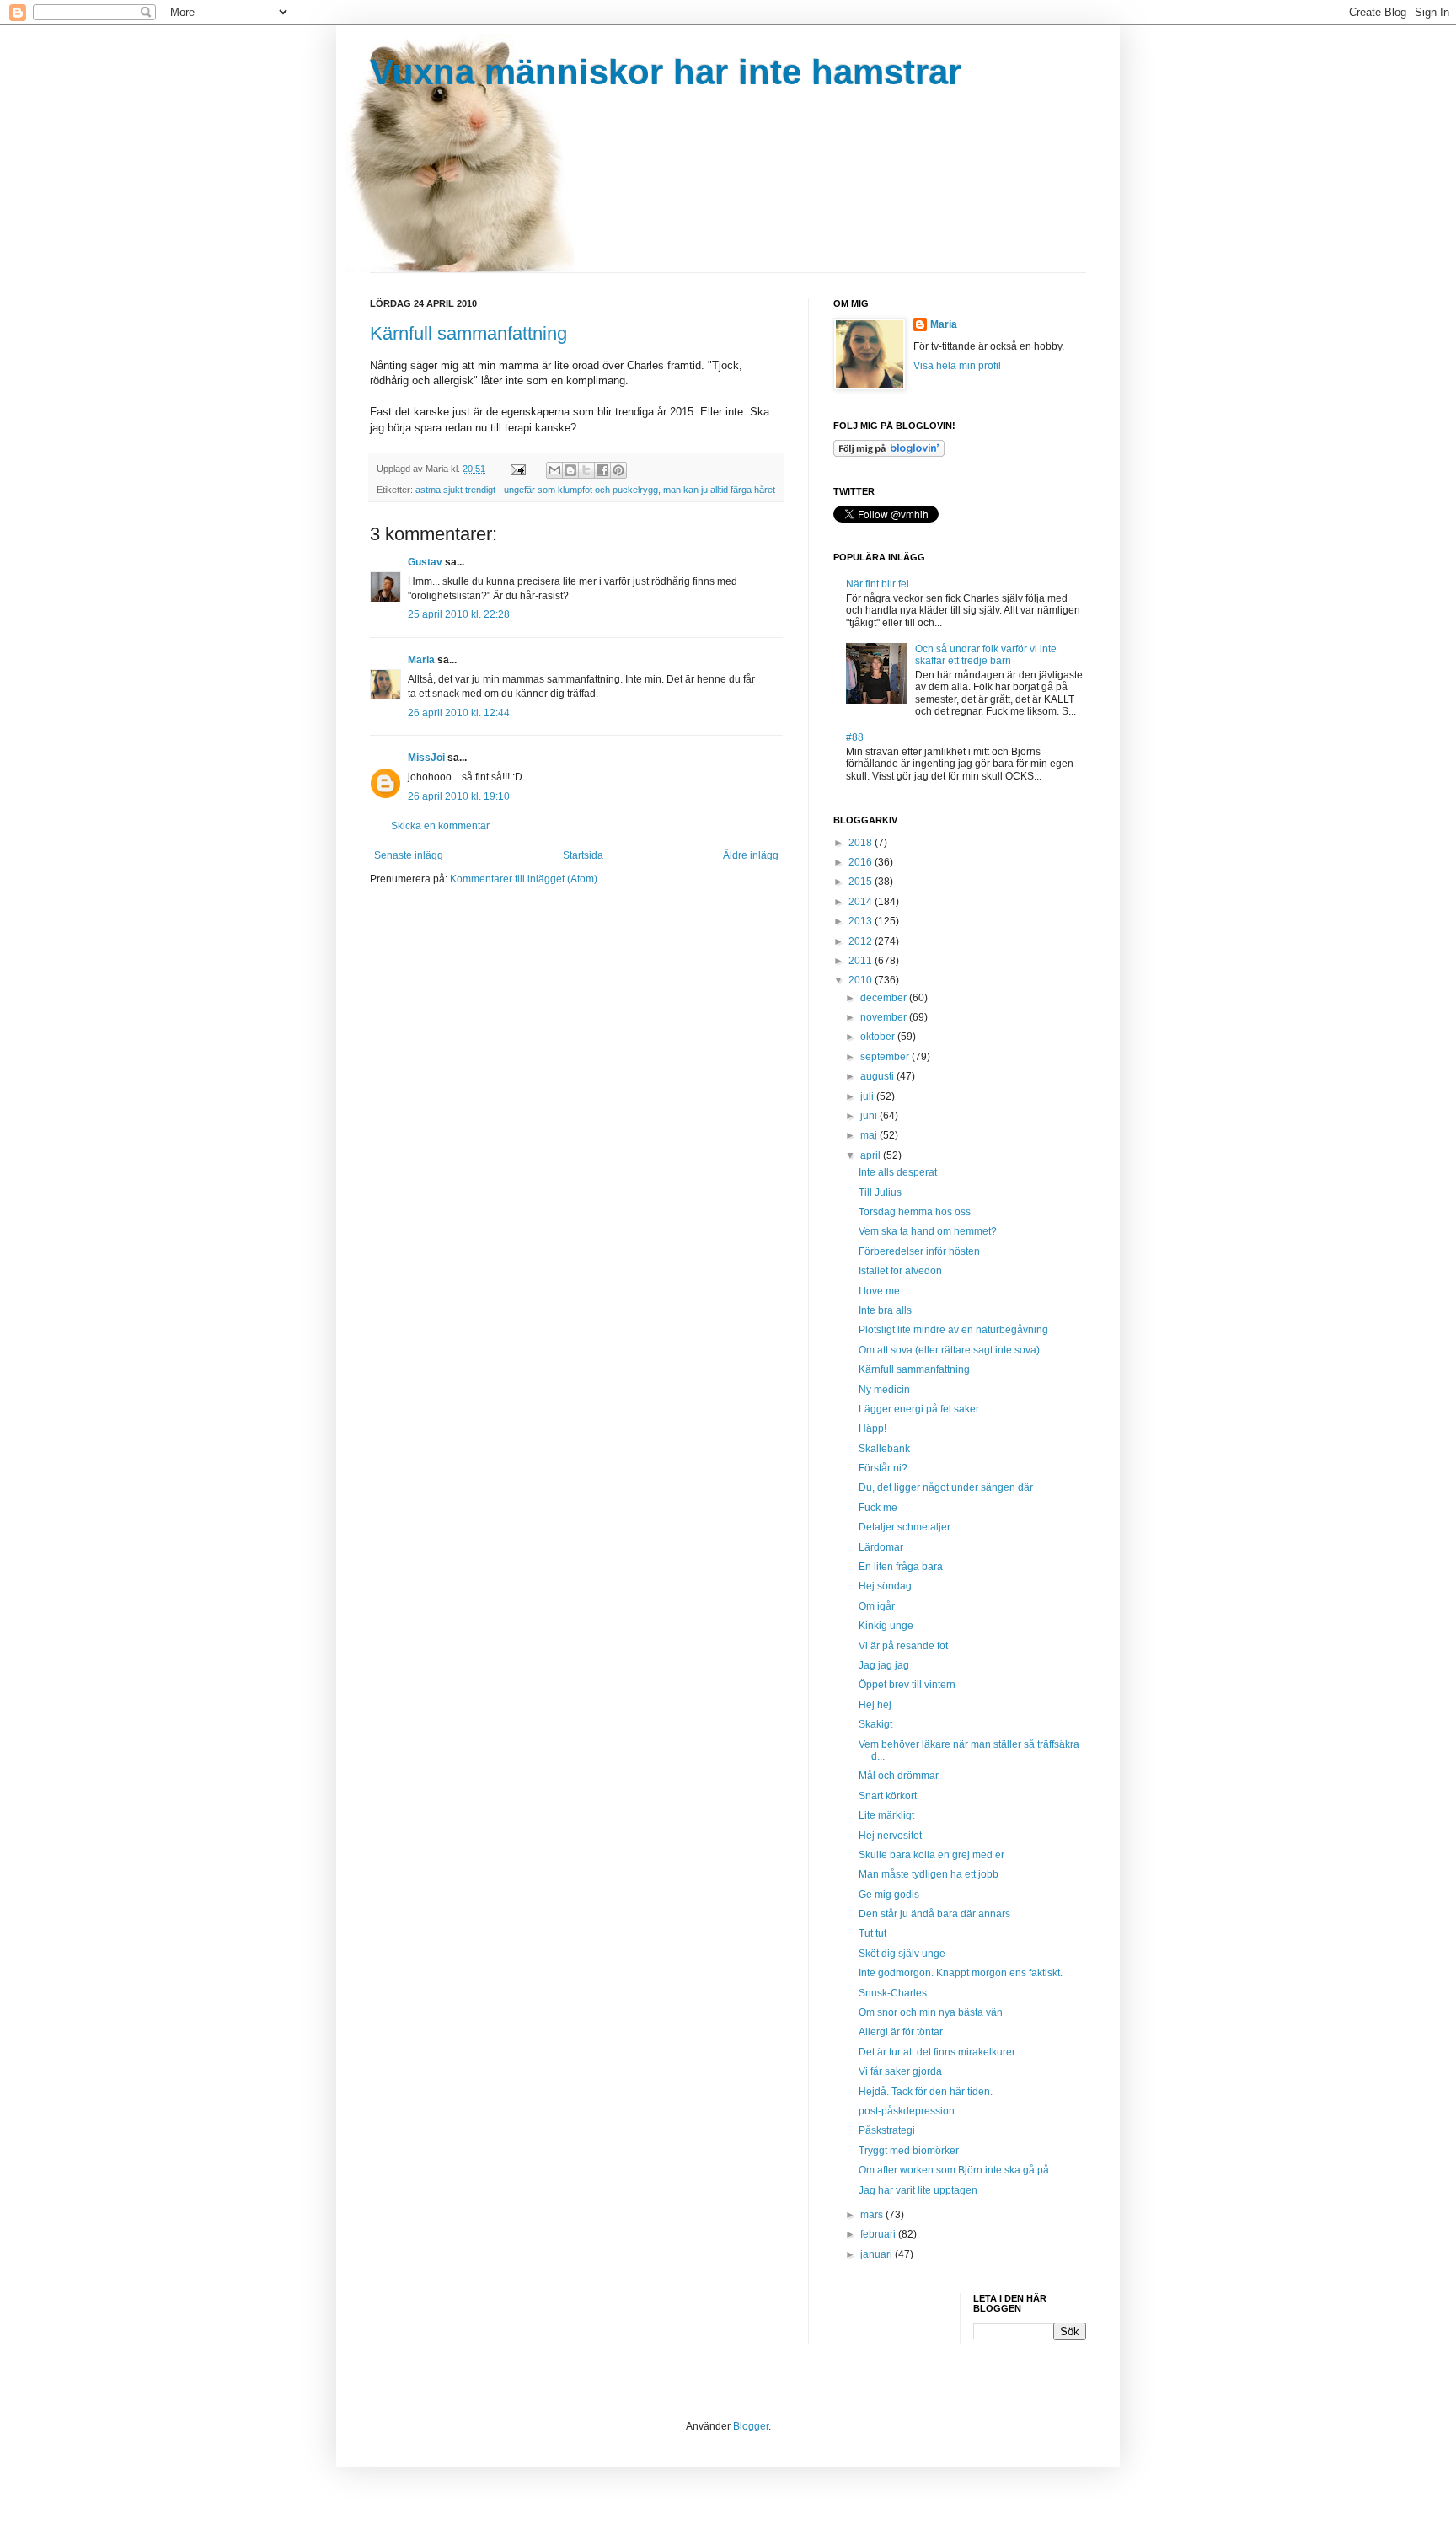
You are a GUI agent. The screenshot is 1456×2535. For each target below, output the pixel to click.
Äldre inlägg (751, 855)
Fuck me (878, 1508)
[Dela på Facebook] (602, 470)
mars (873, 2215)
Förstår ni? (883, 1468)
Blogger (751, 2426)
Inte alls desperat (898, 1172)
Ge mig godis (889, 1895)
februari (879, 2234)
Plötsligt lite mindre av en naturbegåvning (953, 1330)
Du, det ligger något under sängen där (946, 1487)
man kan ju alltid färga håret (719, 490)
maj (870, 1135)
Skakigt (875, 1724)
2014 (862, 902)
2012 (862, 941)
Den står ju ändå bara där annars (934, 1914)
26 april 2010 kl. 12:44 (459, 713)
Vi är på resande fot (903, 1646)
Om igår (877, 1606)
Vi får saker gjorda (900, 2071)
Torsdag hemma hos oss (915, 1212)
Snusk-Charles (893, 1993)
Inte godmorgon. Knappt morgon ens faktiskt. (961, 1973)
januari (878, 2254)
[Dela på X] (586, 470)
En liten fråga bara (901, 1567)
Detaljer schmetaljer (905, 1527)
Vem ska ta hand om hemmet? (928, 1231)
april (872, 1155)
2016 (862, 862)
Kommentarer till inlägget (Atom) (524, 879)
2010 (862, 980)
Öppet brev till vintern (907, 1685)
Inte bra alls (885, 1310)
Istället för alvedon (900, 1271)
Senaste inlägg (409, 855)
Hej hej (875, 1705)
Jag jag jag (884, 1665)
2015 (862, 882)
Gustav (425, 562)
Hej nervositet (890, 1836)
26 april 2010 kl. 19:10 (459, 796)
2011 (862, 961)
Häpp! (873, 1428)
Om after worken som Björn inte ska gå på (954, 2170)
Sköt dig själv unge (902, 1954)
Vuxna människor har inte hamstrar (666, 72)
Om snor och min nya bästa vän (931, 2012)
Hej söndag (885, 1586)
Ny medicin (884, 1390)
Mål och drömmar (899, 1776)
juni (870, 1116)
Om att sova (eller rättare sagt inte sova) (949, 1350)
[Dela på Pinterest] (618, 470)
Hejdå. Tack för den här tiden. (926, 2092)
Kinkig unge (886, 1626)
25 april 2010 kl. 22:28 (459, 614)
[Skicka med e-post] (554, 470)
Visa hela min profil (957, 366)
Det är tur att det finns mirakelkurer (937, 2052)
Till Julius (880, 1192)
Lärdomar (881, 1547)
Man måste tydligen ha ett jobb (929, 1874)
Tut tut (873, 1933)
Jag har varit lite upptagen (918, 2190)
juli (868, 1096)
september (886, 1057)
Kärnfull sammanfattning (468, 333)
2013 (862, 921)
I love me (879, 1291)
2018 (862, 843)
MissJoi (426, 758)
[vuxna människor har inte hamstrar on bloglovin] (889, 453)
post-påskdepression (907, 2111)
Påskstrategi (887, 2130)
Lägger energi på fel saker (919, 1409)
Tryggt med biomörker (909, 2151)
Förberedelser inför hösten (919, 1251)
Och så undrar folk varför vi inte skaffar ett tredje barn (986, 655)
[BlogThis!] (570, 470)
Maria (421, 660)
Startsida (583, 855)
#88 (855, 737)
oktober (879, 1037)
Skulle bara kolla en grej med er (931, 1855)
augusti (878, 1076)
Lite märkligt (886, 1815)
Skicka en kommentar (440, 826)
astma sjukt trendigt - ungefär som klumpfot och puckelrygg (537, 490)
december (885, 998)
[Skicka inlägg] (517, 469)
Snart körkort (888, 1796)
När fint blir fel (878, 584)
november (885, 1017)
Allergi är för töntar (901, 2032)
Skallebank (884, 1449)
